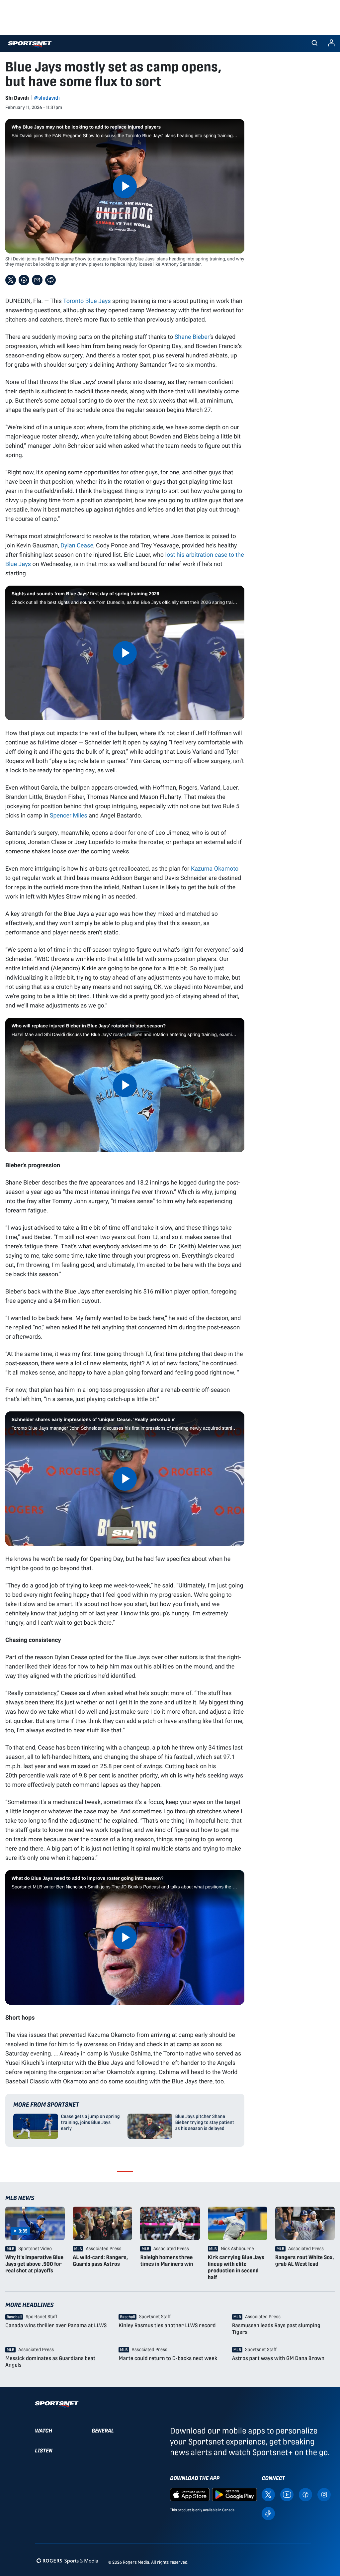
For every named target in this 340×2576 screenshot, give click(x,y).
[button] (314, 44)
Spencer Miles (69, 815)
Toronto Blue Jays (87, 301)
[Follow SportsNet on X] (268, 2494)
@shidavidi (47, 98)
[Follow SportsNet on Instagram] (324, 2494)
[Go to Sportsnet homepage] (30, 44)
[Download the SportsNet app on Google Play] (234, 2494)
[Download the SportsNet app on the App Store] (190, 2494)
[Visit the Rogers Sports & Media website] (67, 2561)
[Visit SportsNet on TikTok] (268, 2513)
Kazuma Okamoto (215, 868)
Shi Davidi (17, 98)
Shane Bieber (192, 336)
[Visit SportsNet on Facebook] (305, 2494)
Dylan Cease (77, 545)
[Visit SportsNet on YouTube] (287, 2494)
